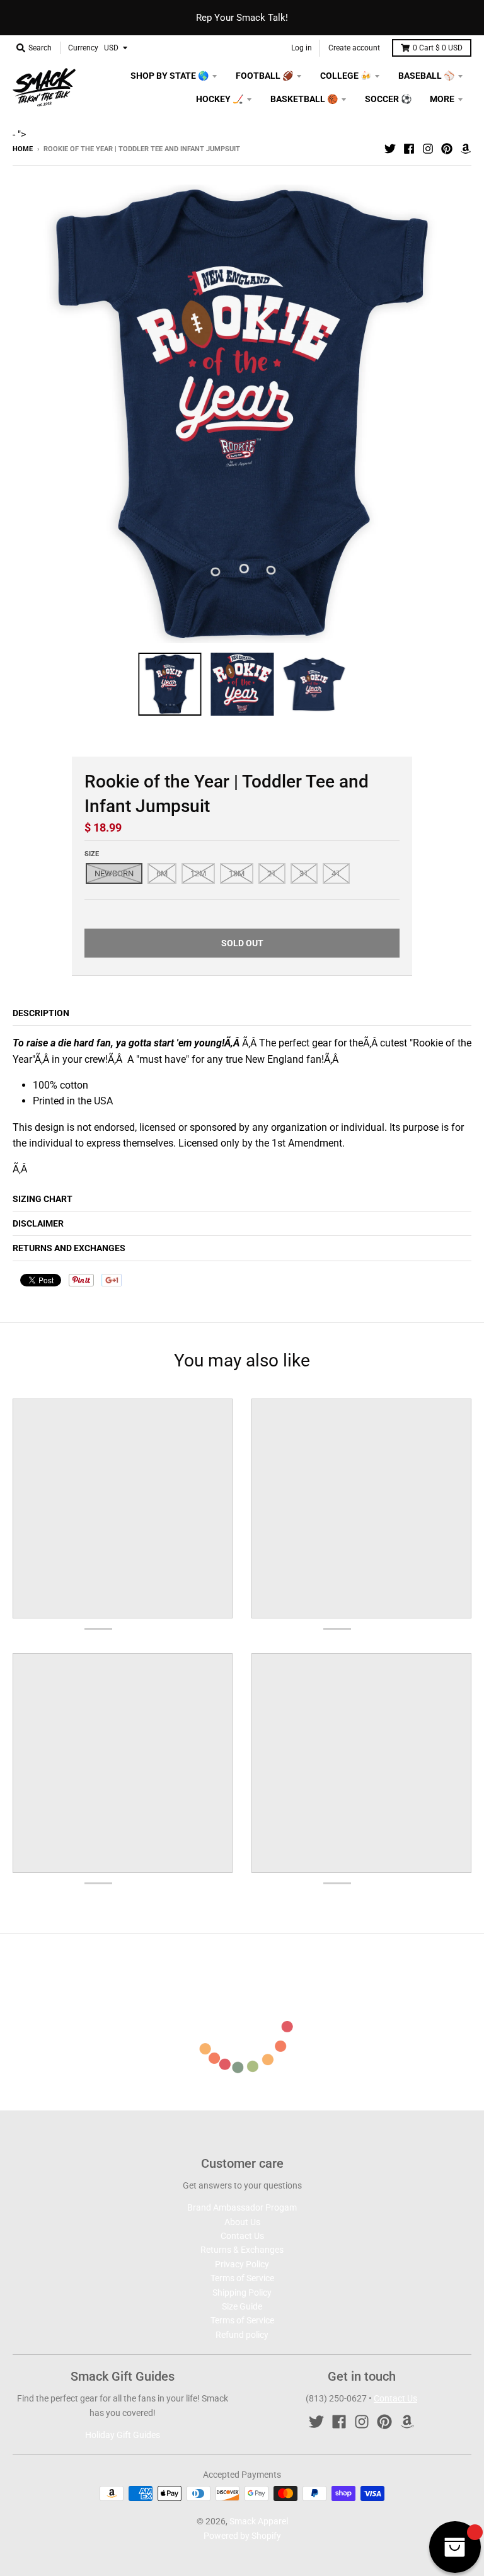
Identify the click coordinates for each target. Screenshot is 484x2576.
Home (23, 149)
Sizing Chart (43, 1199)
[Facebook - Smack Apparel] (409, 149)
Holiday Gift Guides (123, 2435)
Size (92, 854)
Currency (83, 48)
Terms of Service (242, 2278)
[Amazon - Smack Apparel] (466, 149)
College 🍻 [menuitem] (346, 76)
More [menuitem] (442, 99)
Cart (438, 48)
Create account (354, 48)
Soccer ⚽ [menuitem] (388, 99)
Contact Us (242, 2236)
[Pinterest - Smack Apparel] (447, 149)
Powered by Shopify (242, 2536)
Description (41, 1013)
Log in (302, 48)
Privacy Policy (242, 2264)
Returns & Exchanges (242, 2250)
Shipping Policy (242, 2293)
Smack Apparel (259, 2521)
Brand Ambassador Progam (242, 2207)
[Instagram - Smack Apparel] (428, 149)
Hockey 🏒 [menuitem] (220, 99)
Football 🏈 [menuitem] (264, 76)
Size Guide (242, 2306)
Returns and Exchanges (69, 1248)
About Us (242, 2222)
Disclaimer (38, 1223)
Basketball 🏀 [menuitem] (304, 99)
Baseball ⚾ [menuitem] (426, 76)
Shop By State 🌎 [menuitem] (170, 76)
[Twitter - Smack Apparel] (390, 149)
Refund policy (242, 2335)
